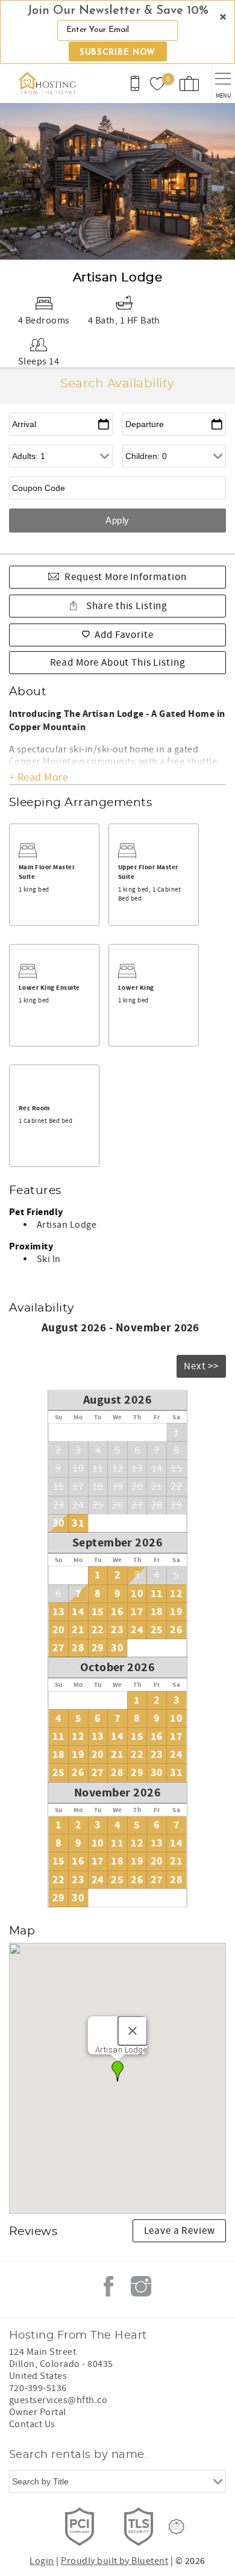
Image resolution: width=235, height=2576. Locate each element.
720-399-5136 (38, 2388)
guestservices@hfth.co (58, 2400)
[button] (117, 32)
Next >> (201, 1366)
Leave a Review (180, 2231)
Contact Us (32, 2424)
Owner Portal (38, 2412)
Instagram (141, 2286)
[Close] (133, 2031)
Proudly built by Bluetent (114, 2561)
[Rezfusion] (177, 2527)
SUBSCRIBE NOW (117, 53)
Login (42, 2561)
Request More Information (125, 577)
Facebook (108, 2286)
